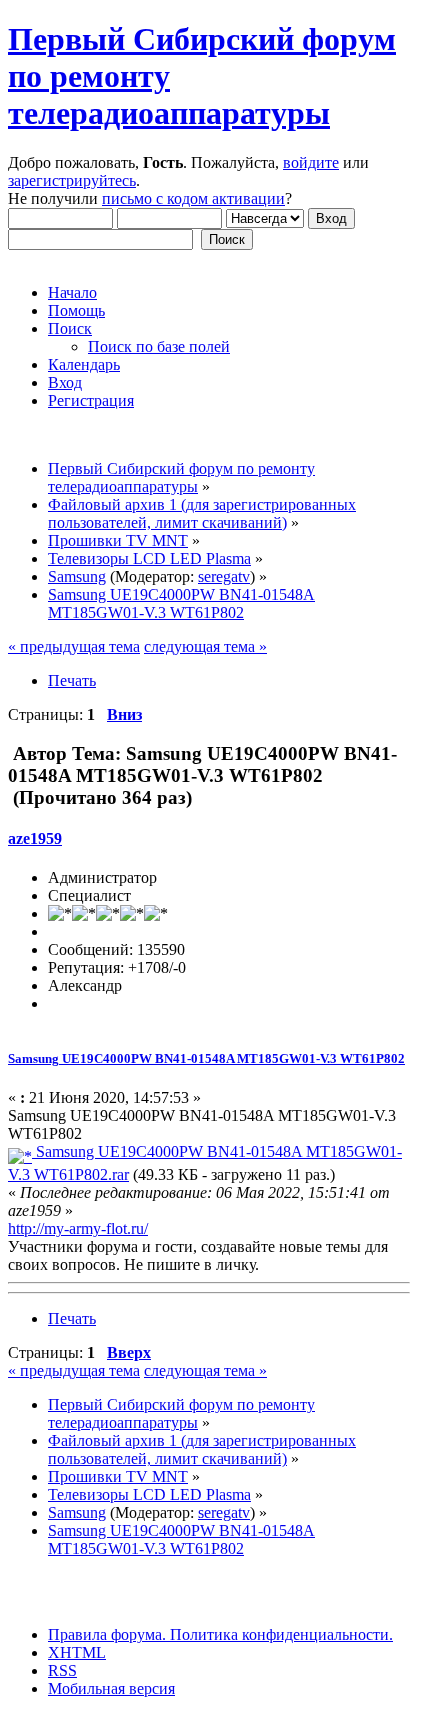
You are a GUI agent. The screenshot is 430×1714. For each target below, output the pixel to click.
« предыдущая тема (74, 646)
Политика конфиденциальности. (279, 1634)
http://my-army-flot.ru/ (78, 1228)
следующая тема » (205, 646)
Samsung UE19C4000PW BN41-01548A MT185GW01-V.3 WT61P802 (206, 1058)
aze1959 (35, 838)
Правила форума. (107, 1634)
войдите (311, 162)
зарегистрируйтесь (72, 180)
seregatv (224, 576)
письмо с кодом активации (193, 198)
